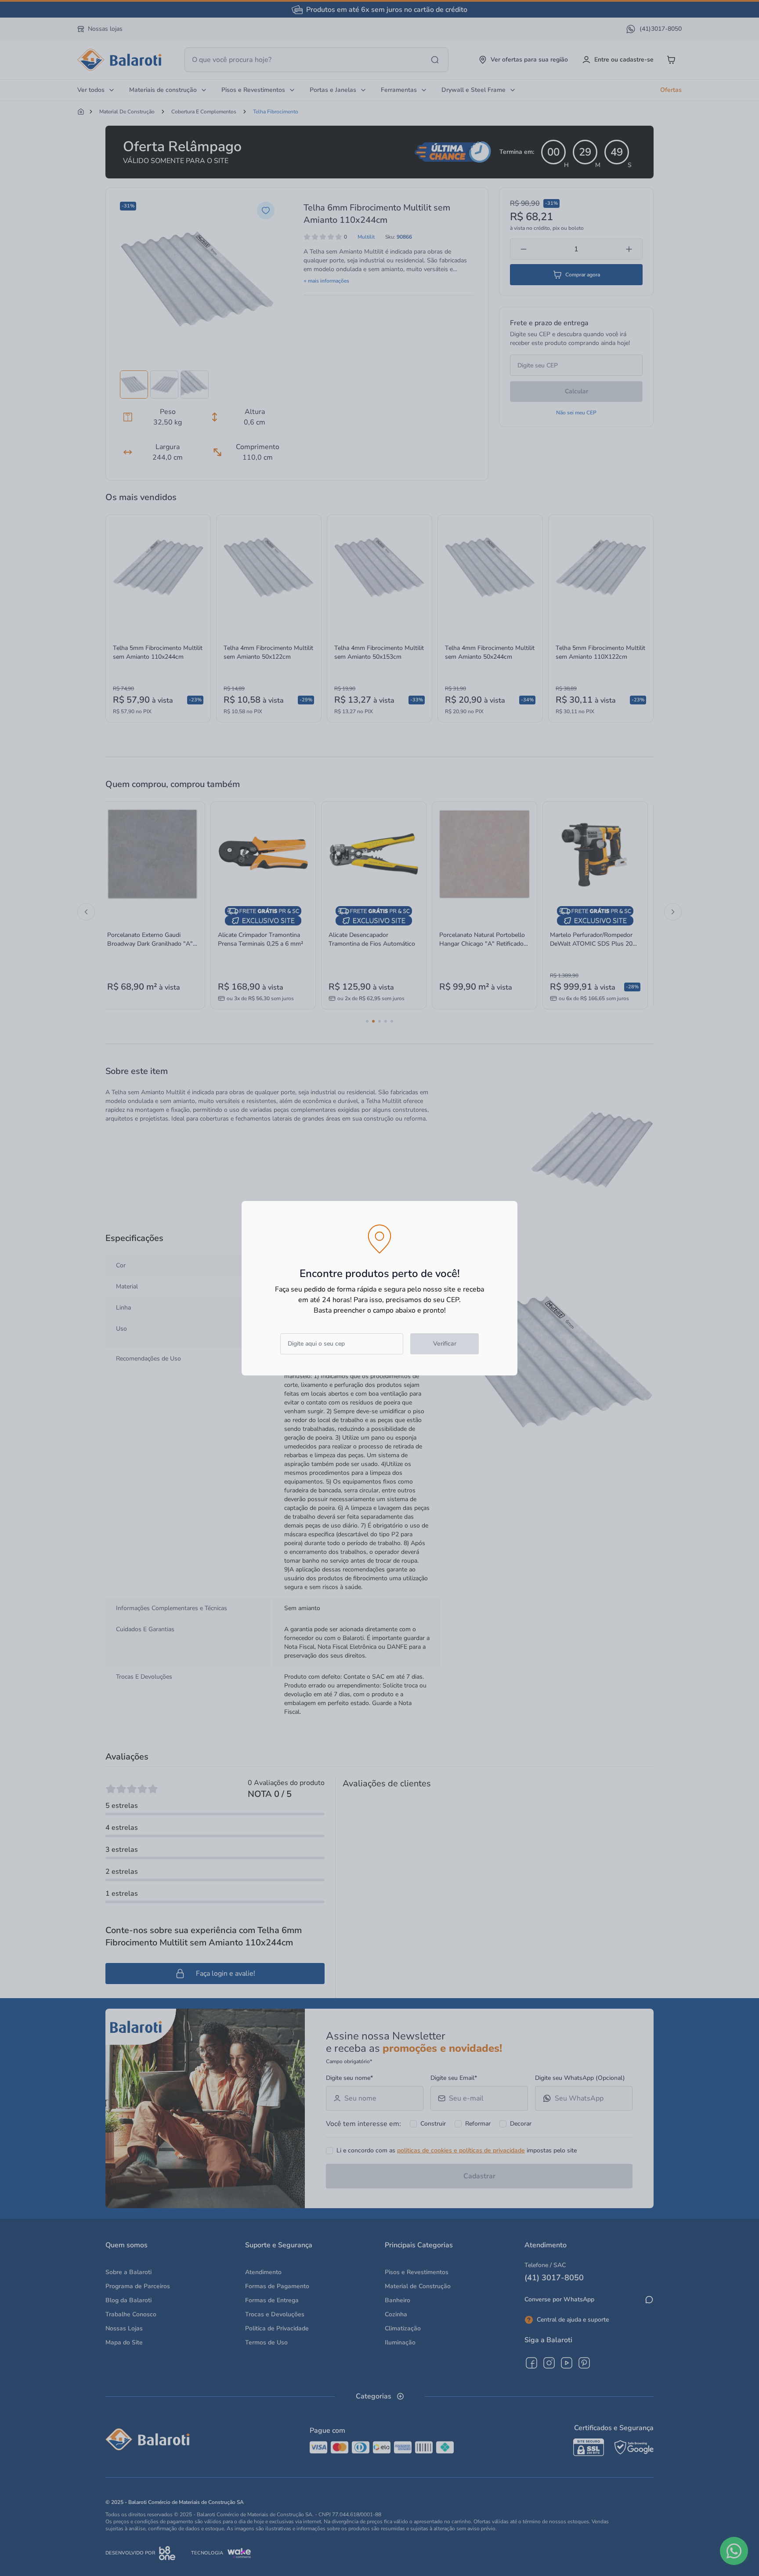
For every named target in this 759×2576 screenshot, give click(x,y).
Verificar (445, 1344)
